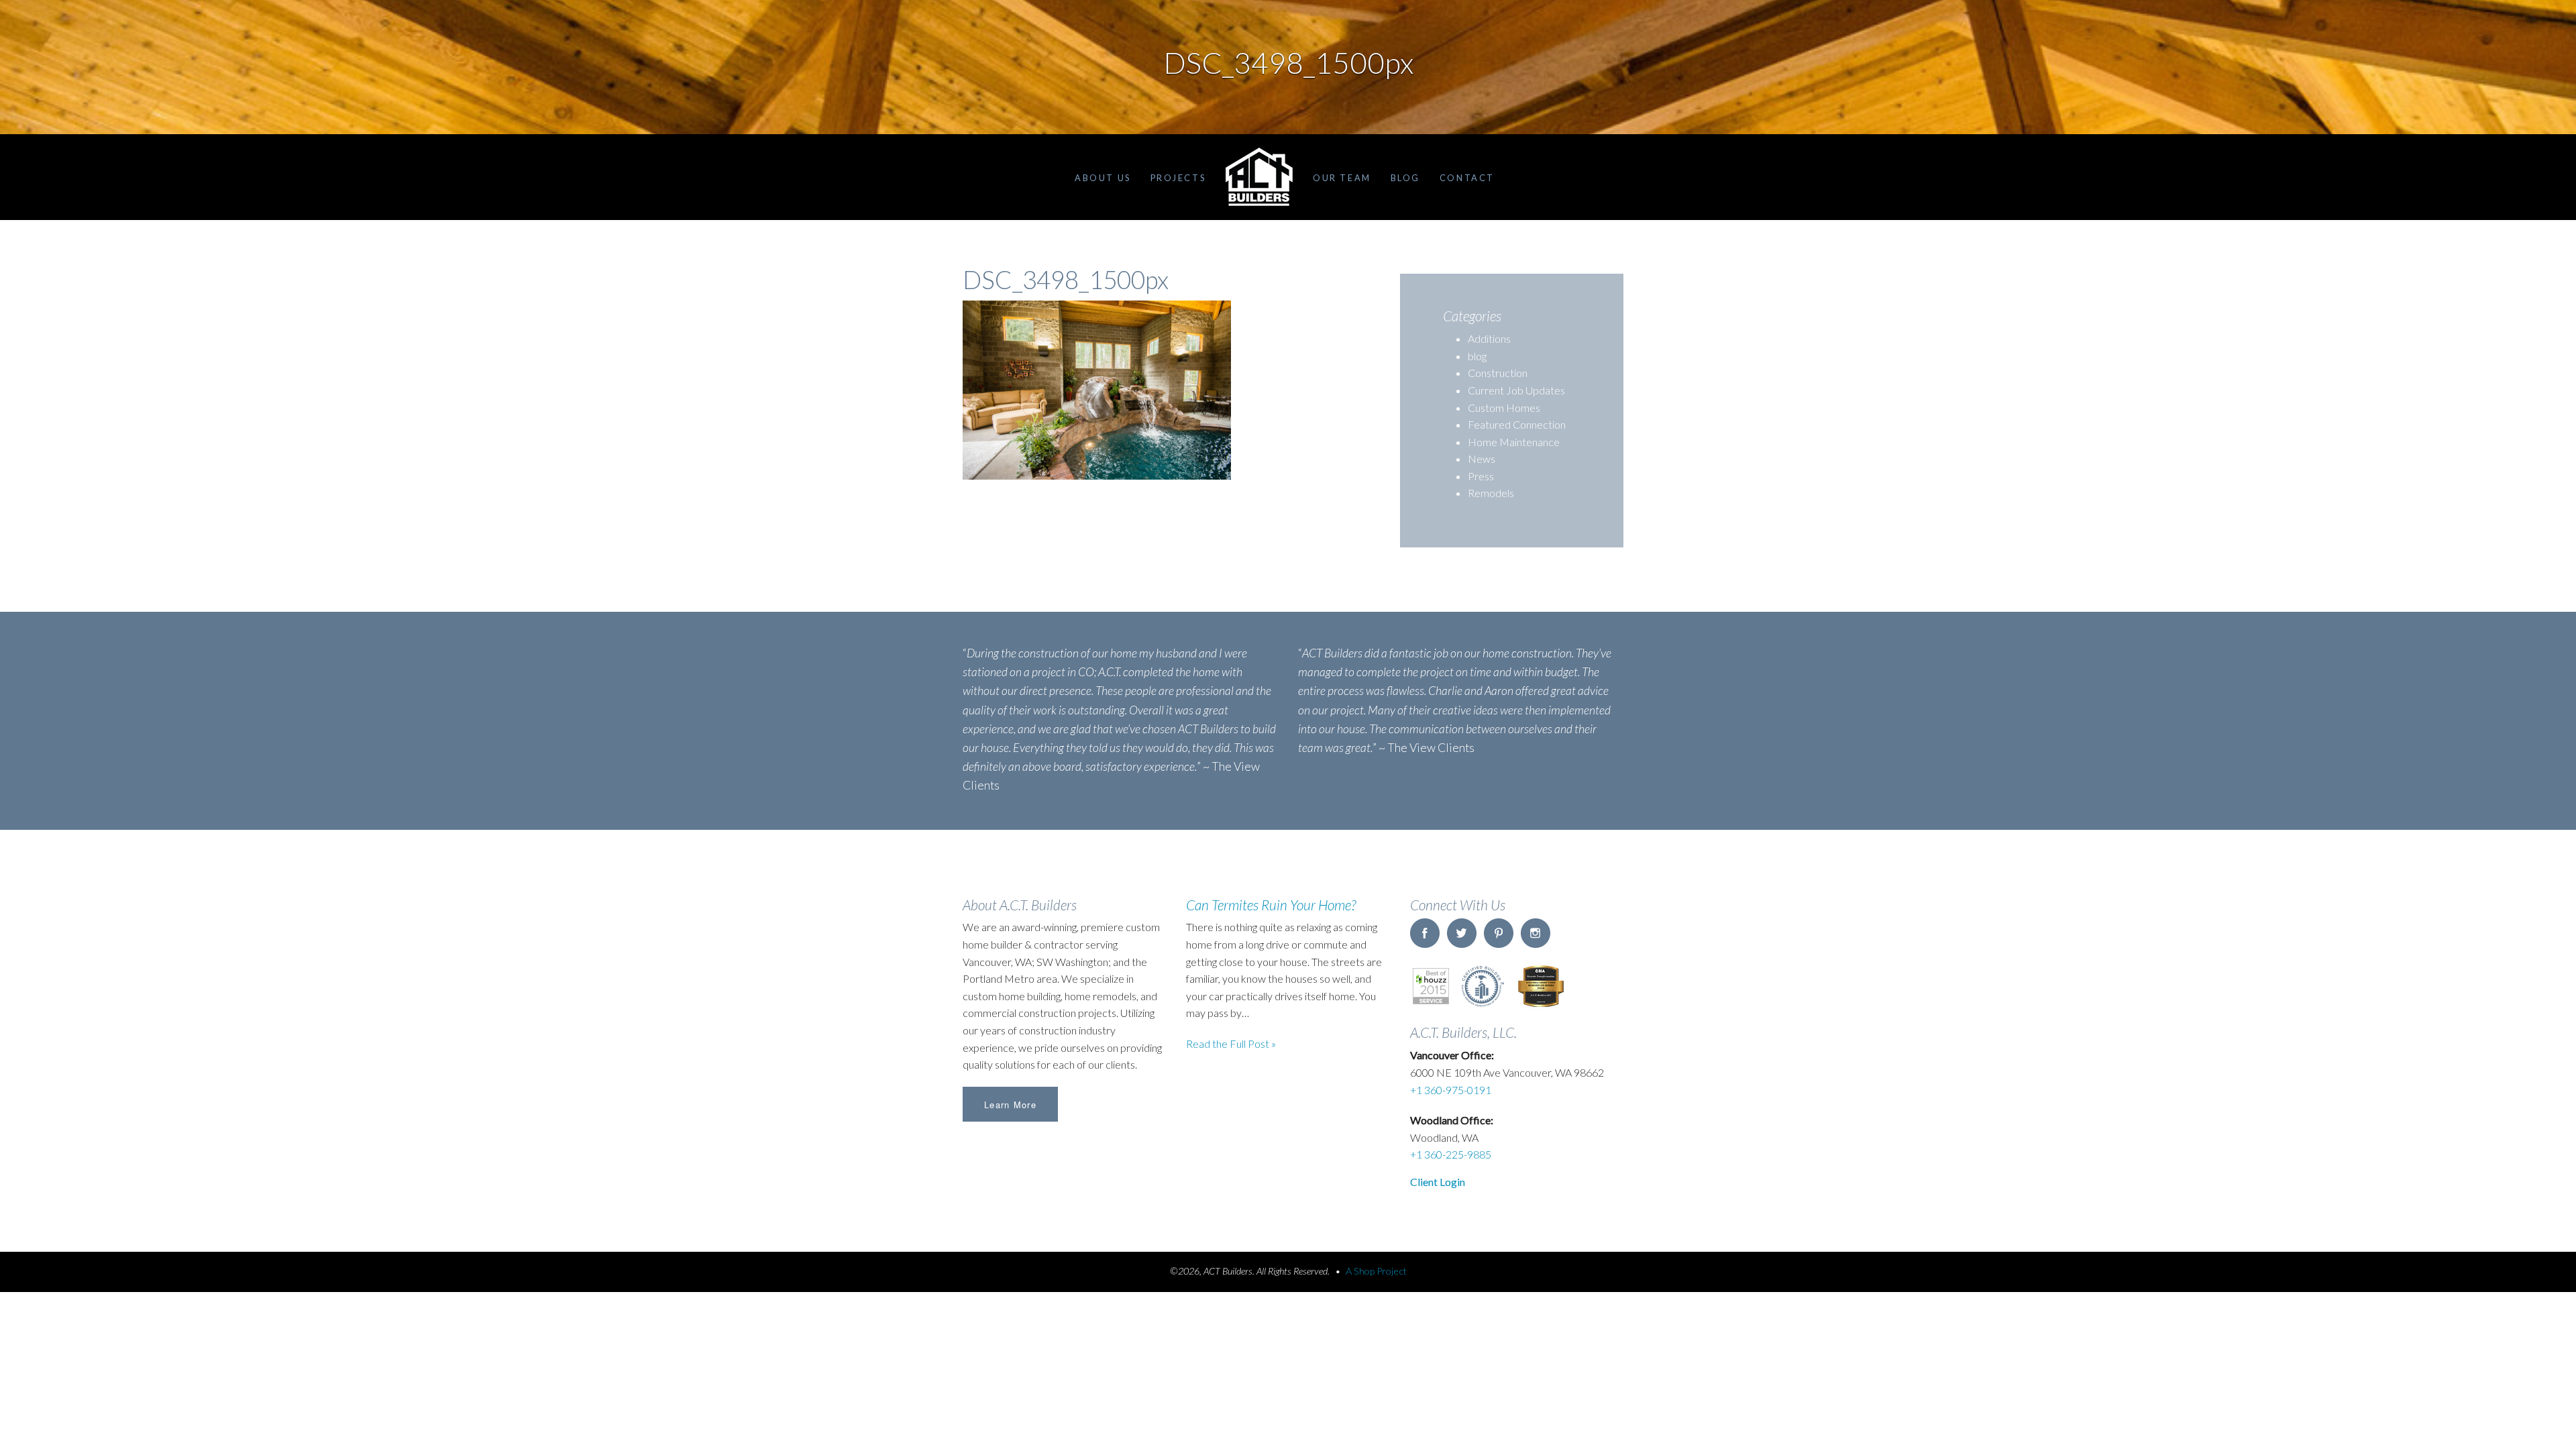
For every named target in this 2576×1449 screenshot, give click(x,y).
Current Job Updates (1516, 390)
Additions (1489, 338)
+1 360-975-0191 (1451, 1090)
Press (1481, 476)
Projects (1178, 178)
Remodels (1491, 493)
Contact (1467, 178)
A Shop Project (1376, 1271)
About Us (1103, 178)
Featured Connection (1517, 424)
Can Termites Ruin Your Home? (1271, 905)
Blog (1405, 178)
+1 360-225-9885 (1451, 1154)
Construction (1498, 373)
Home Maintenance (1514, 442)
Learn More (1010, 1105)
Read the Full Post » (1231, 1043)
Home (1259, 177)
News (1482, 459)
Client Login (1438, 1182)
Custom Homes (1504, 408)
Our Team (1342, 178)
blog (1477, 356)
